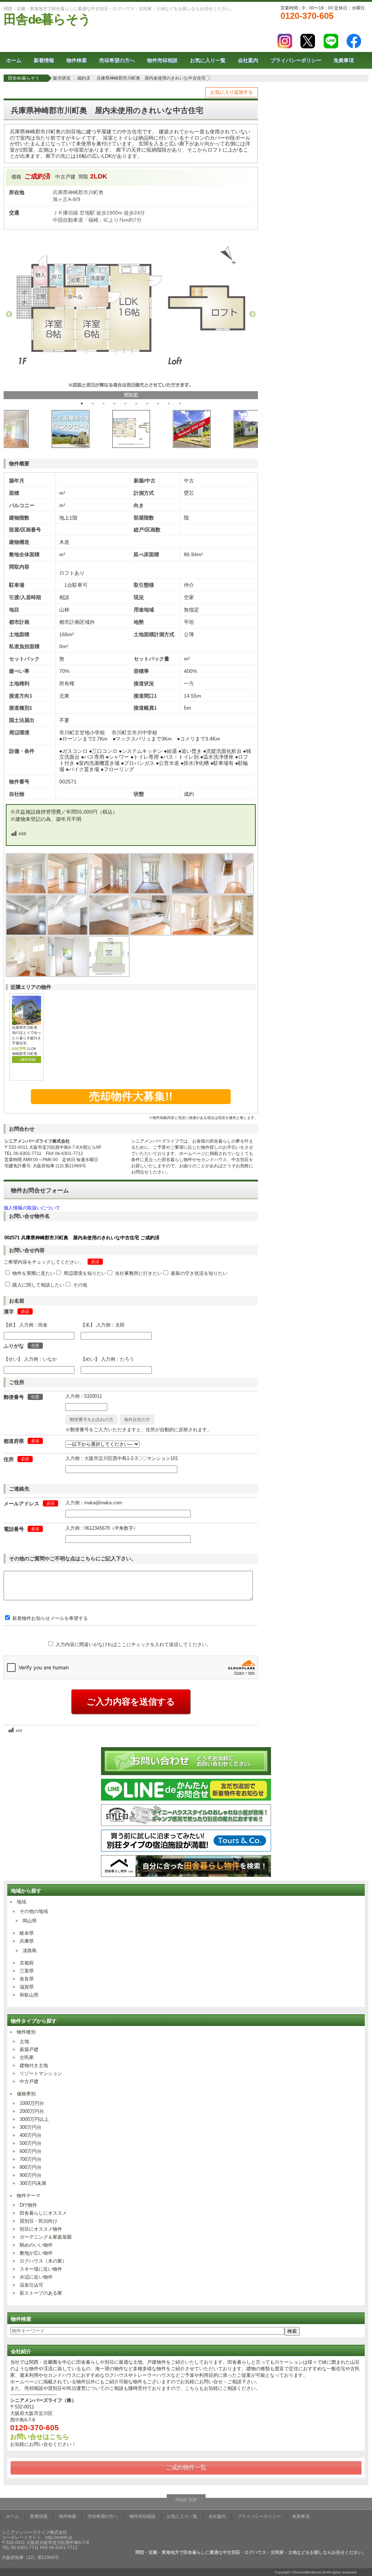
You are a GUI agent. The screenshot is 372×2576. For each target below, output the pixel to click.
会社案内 (248, 60)
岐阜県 (27, 1933)
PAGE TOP (186, 2500)
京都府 (27, 1963)
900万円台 (31, 2175)
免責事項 (344, 60)
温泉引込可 (31, 2285)
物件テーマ (29, 2196)
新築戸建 (29, 2049)
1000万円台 (32, 2103)
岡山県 (30, 1921)
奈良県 (27, 1979)
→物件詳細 (27, 1060)
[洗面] (192, 933)
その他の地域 (34, 1911)
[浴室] (234, 933)
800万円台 (31, 2167)
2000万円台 (32, 2111)
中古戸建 (29, 2081)
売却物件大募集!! (131, 1096)
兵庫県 (27, 1941)
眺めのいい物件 (36, 2245)
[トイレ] (27, 975)
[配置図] (109, 975)
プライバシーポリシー (296, 60)
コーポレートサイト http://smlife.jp (37, 2537)
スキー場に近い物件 (41, 2269)
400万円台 (31, 2135)
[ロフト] (27, 933)
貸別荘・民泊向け (39, 2221)
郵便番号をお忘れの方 (92, 1420)
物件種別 (26, 2032)
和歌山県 (29, 1995)
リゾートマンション (41, 2073)
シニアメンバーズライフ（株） (43, 2400)
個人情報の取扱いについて (32, 1208)
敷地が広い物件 (36, 2253)
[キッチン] (151, 933)
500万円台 (31, 2143)
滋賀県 (27, 1987)
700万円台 (31, 2159)
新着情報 (44, 60)
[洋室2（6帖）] (27, 892)
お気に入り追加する (232, 92)
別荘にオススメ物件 (41, 2229)
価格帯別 (26, 2094)
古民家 (27, 2057)
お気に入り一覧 (208, 60)
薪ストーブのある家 (41, 2293)
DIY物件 (28, 2205)
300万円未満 (33, 2183)
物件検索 (77, 60)
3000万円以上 (34, 2119)
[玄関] (151, 892)
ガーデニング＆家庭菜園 (46, 2237)
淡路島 (30, 1951)
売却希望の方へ (117, 60)
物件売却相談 (162, 60)
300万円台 (31, 2127)
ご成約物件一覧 (186, 2467)
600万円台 (31, 2151)
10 (180, 404)
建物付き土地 (34, 2065)
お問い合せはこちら (40, 2437)
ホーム (14, 60)
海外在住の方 (137, 1420)
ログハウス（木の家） (43, 2261)
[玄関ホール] (109, 892)
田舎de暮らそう (47, 19)
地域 (21, 1902)
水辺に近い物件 (36, 2277)
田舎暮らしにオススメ (43, 2213)
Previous (9, 314)
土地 (24, 2041)
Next (252, 314)
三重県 (27, 1971)
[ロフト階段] (234, 892)
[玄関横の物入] (68, 975)
